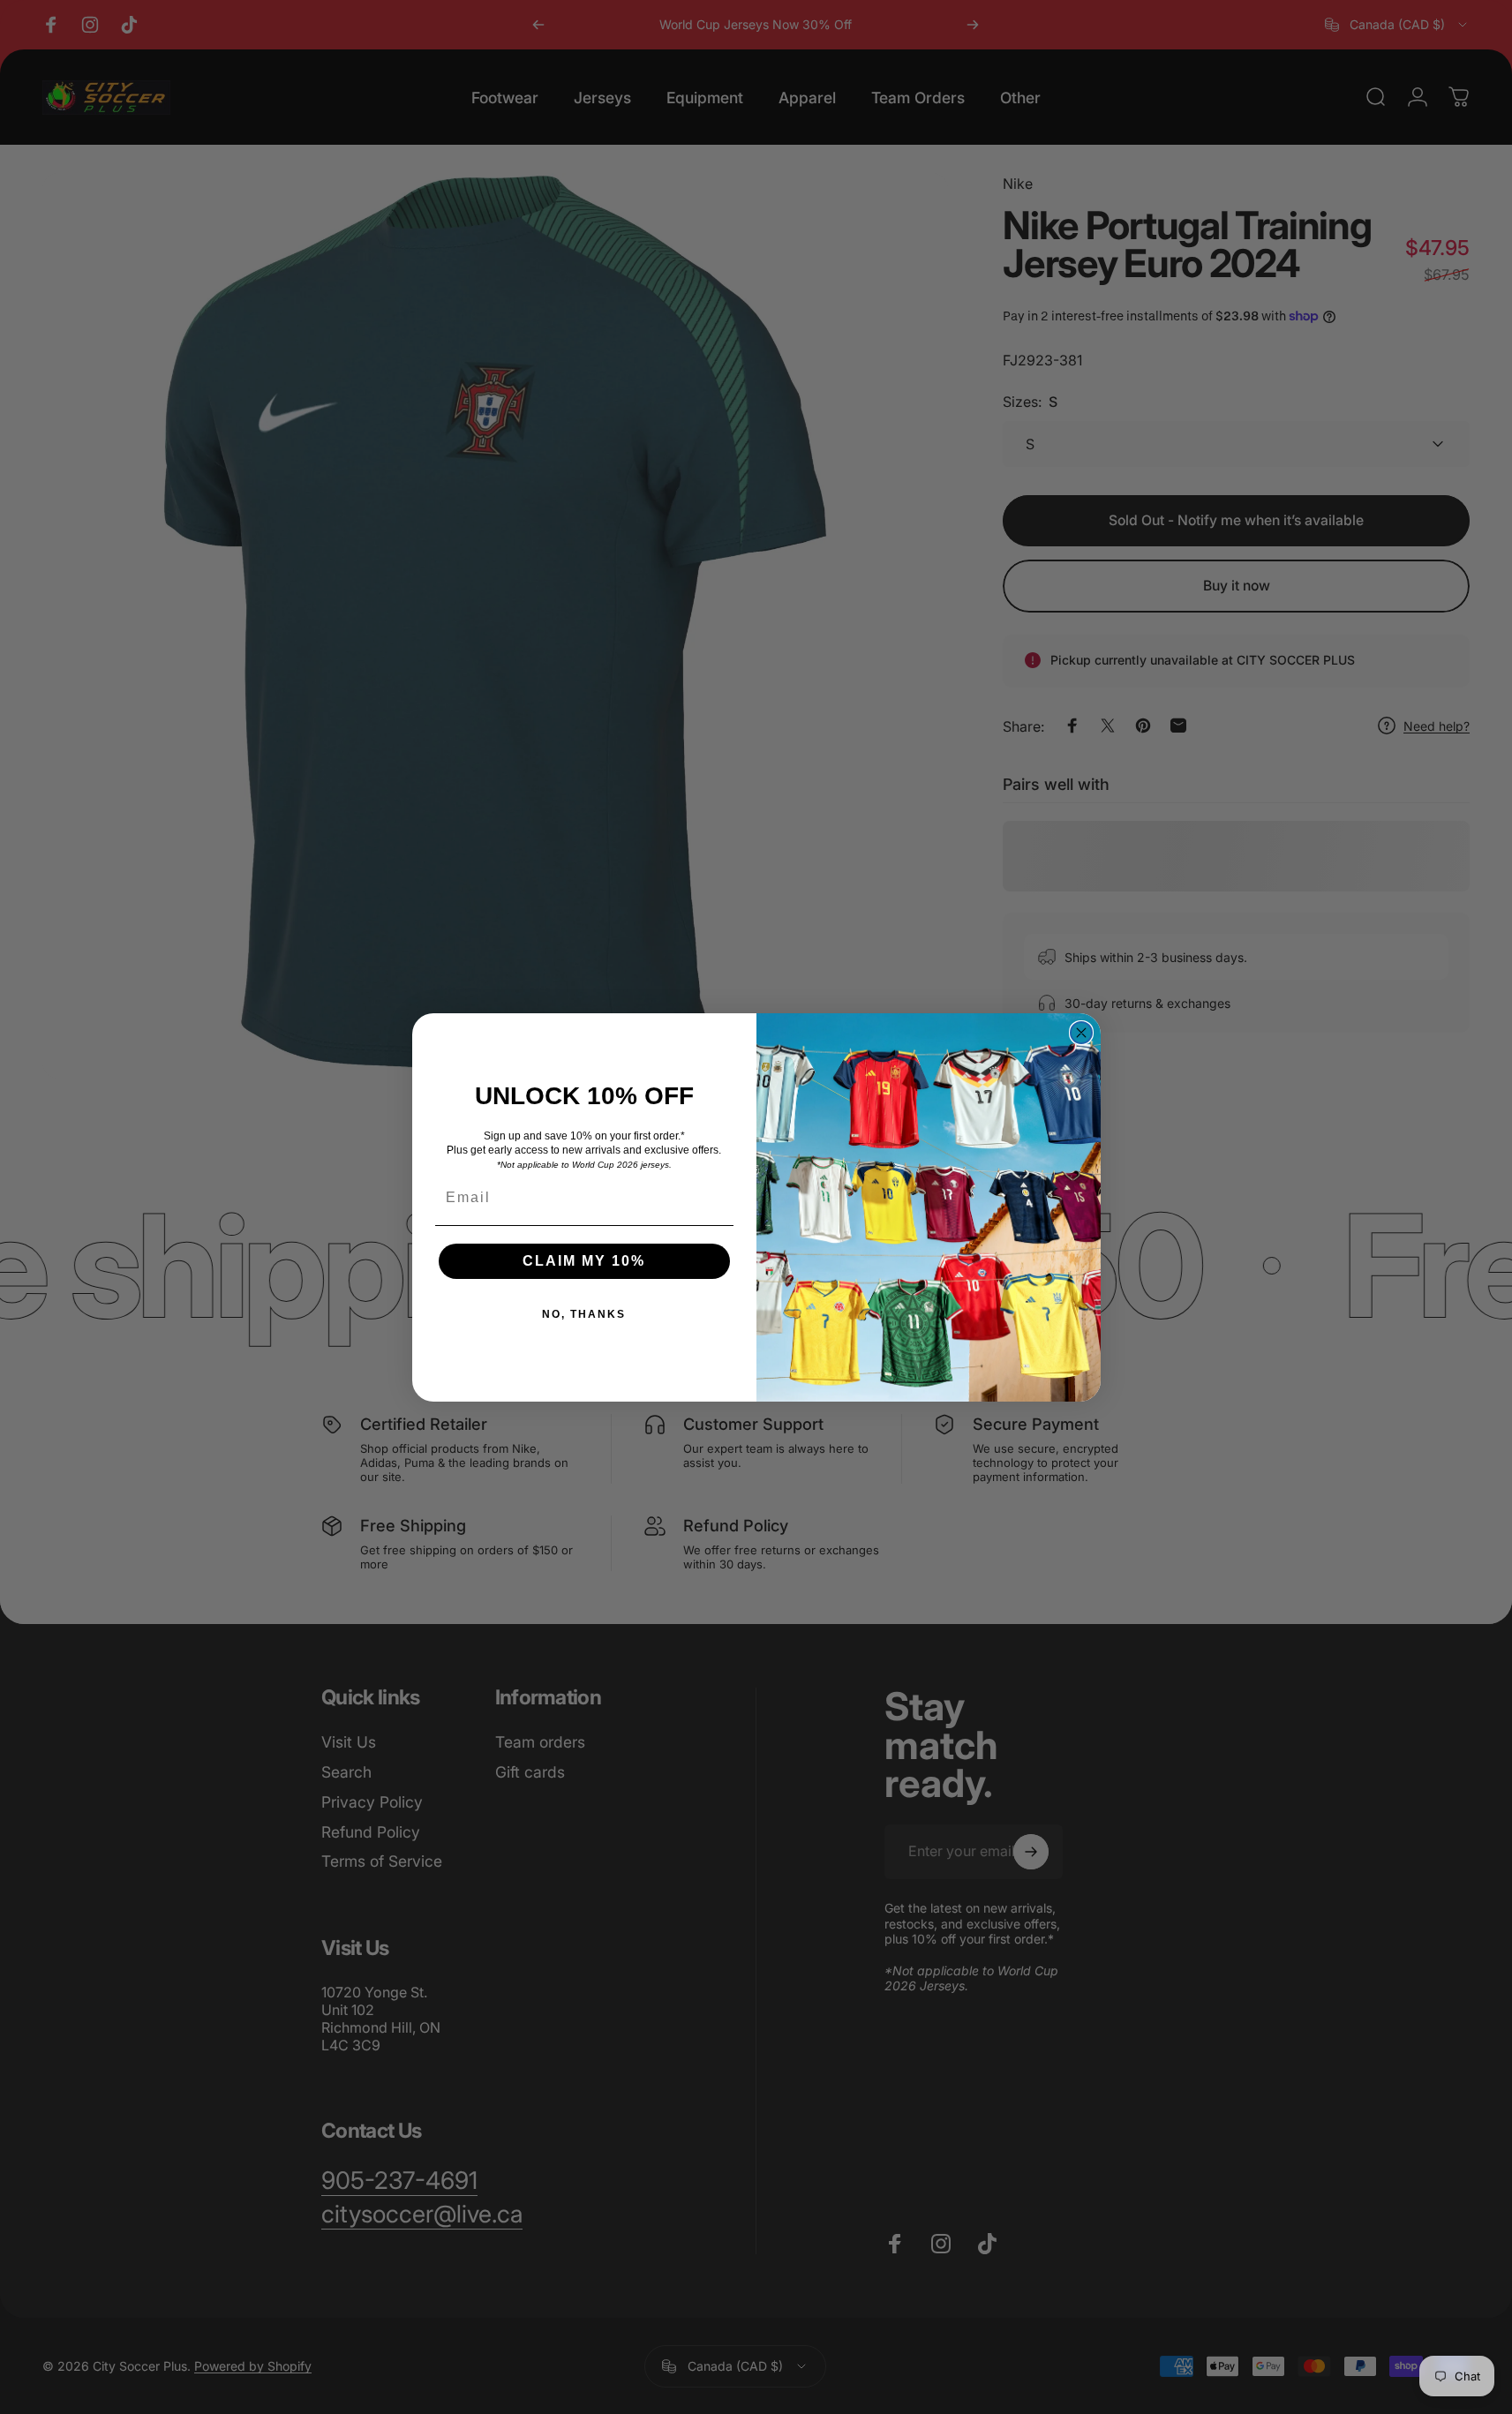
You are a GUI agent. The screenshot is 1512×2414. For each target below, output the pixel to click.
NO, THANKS (584, 1314)
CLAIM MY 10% (584, 1261)
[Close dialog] (1081, 1033)
